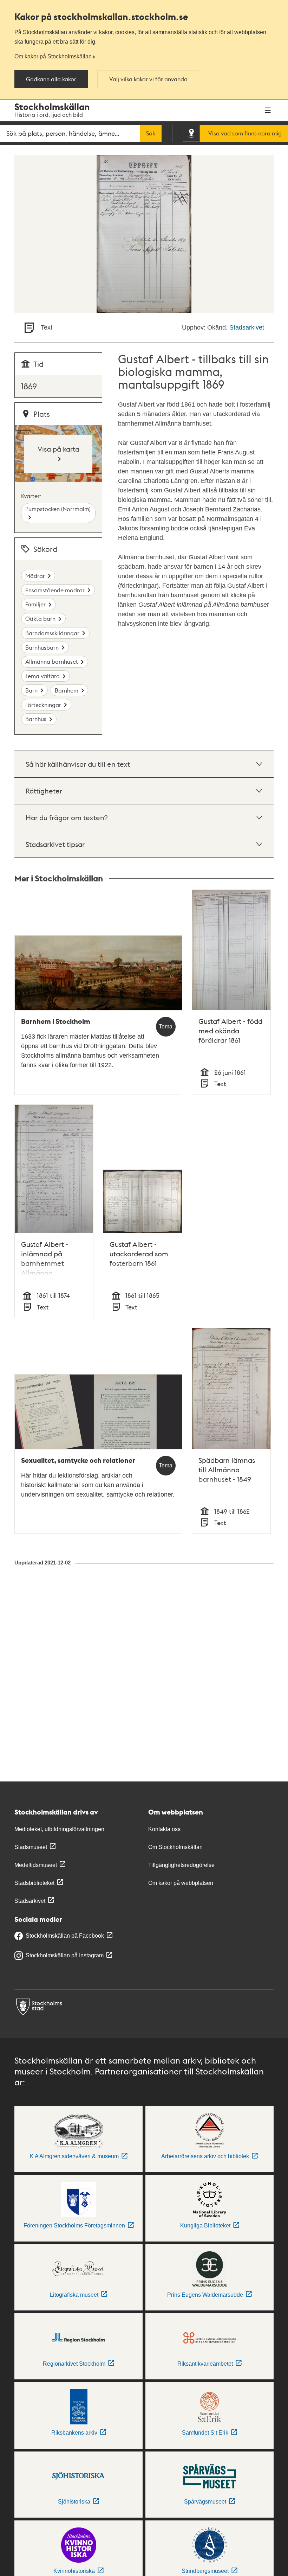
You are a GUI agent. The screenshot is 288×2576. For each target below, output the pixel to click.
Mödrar (35, 576)
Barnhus (36, 719)
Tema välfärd (42, 676)
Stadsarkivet (247, 327)
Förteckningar (43, 705)
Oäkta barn (40, 619)
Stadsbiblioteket (34, 1883)
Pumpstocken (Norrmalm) (58, 509)
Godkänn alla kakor (51, 79)
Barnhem (67, 690)
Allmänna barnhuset (52, 661)
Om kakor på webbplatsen (181, 1883)
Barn (31, 690)
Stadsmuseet (31, 1847)
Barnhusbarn (42, 647)
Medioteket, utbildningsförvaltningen (59, 1829)
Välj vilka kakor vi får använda (148, 79)
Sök (151, 133)
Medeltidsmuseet (36, 1865)
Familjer (35, 604)
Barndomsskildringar (52, 633)
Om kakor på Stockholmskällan (53, 56)
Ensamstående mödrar (55, 590)
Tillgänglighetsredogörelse (181, 1865)
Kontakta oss (164, 1829)
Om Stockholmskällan (175, 1847)
